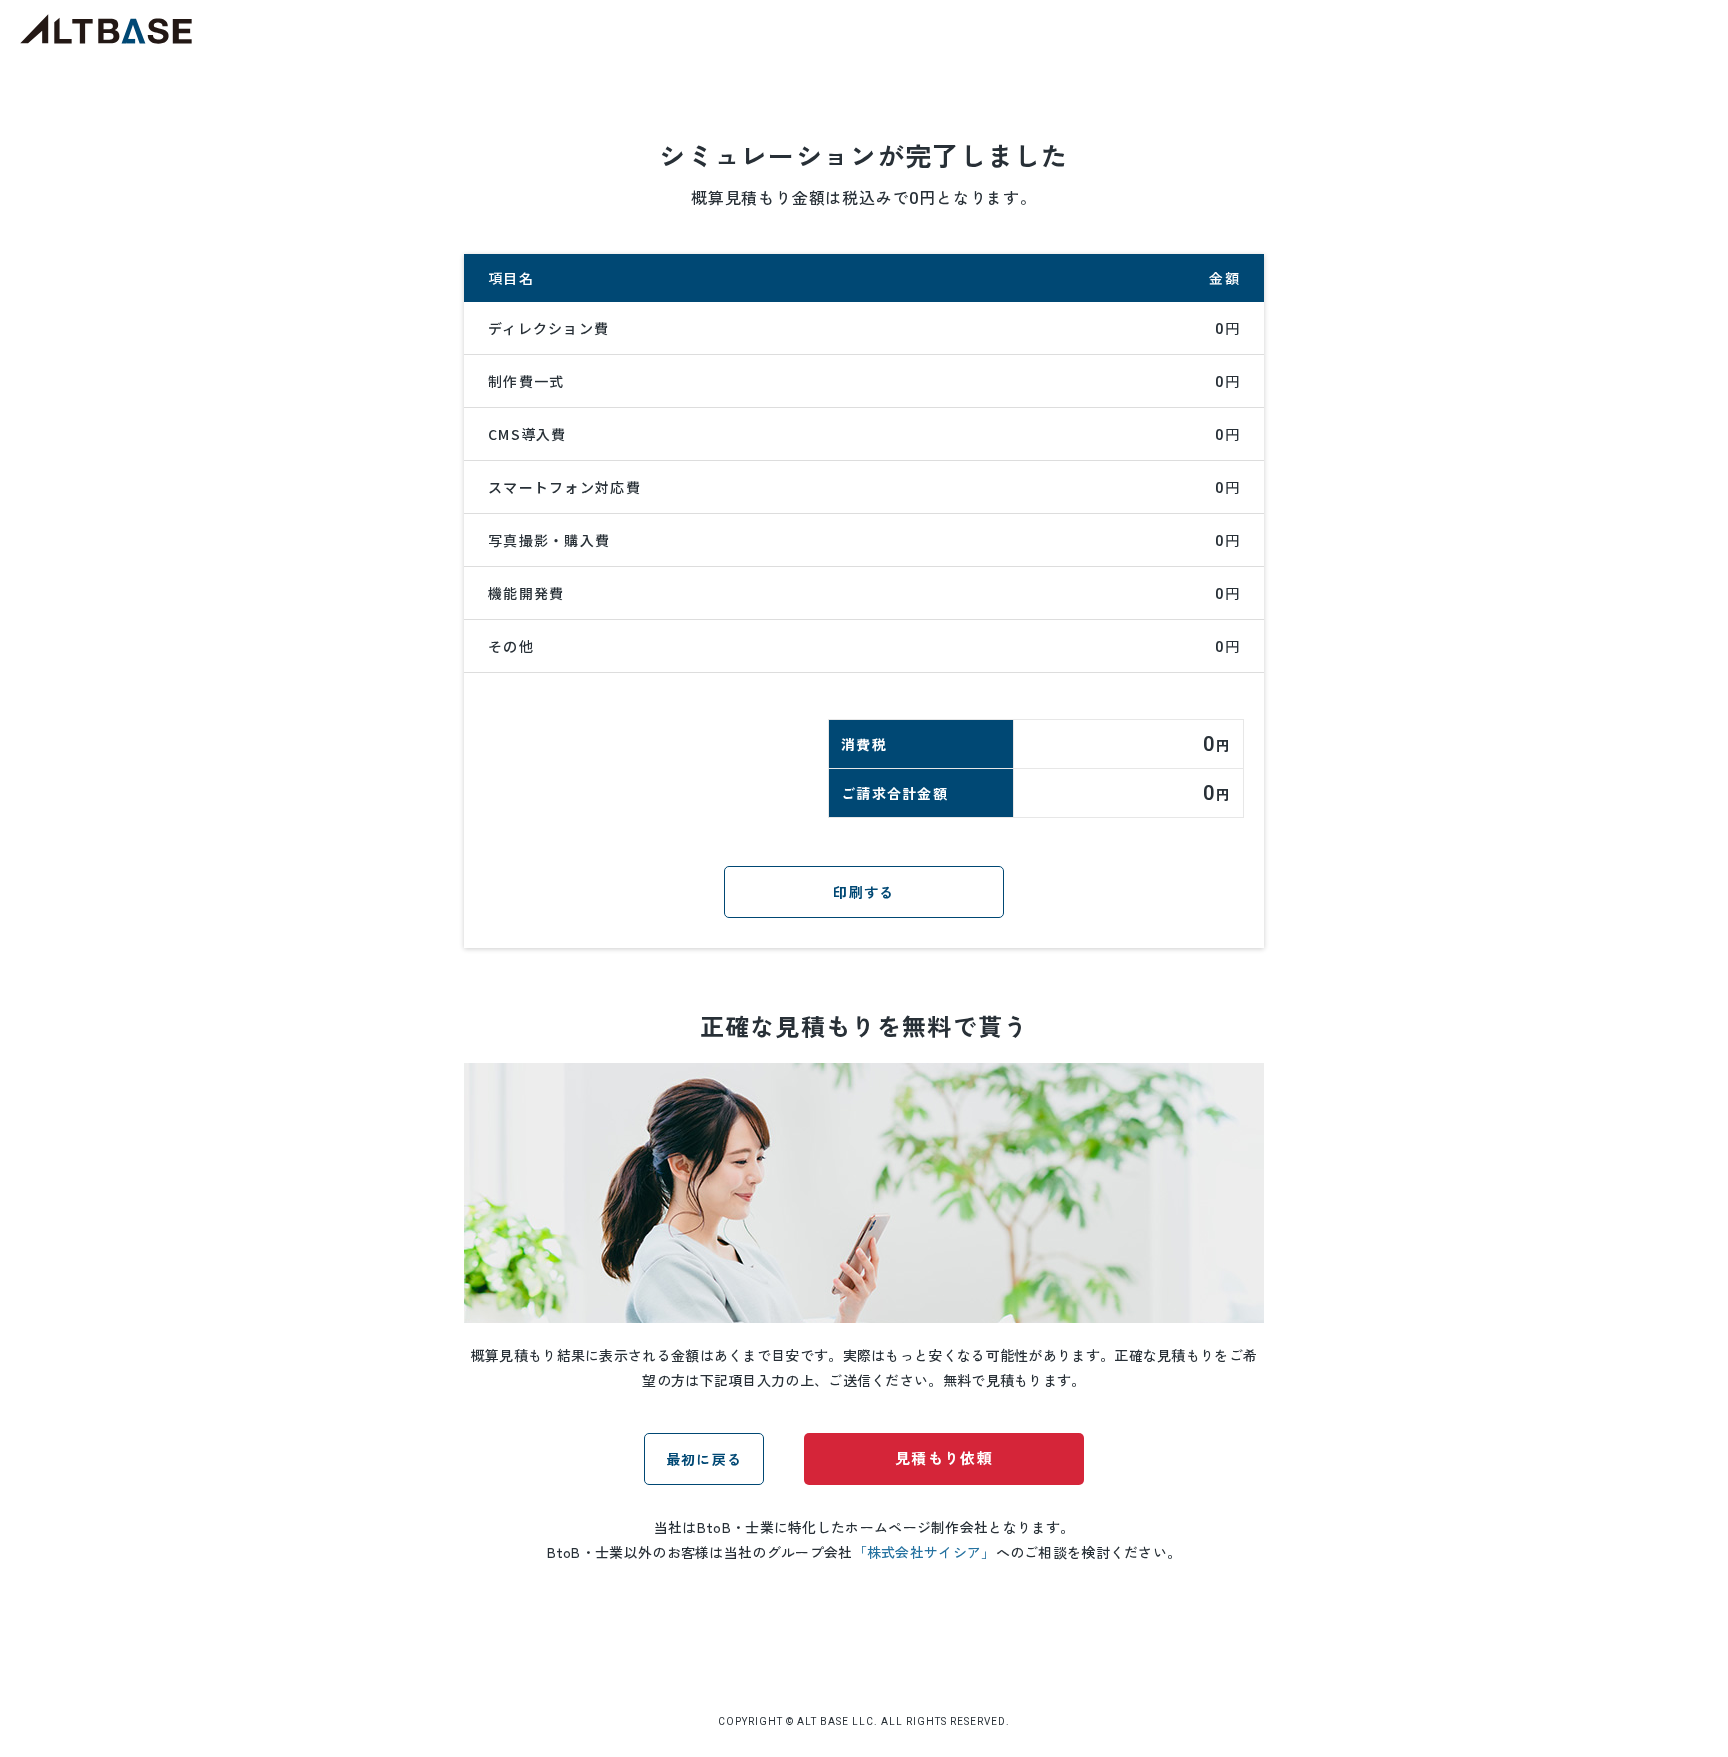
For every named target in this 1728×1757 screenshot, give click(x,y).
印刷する (863, 892)
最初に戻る (704, 1459)
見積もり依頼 (944, 1457)
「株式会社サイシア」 (924, 1552)
